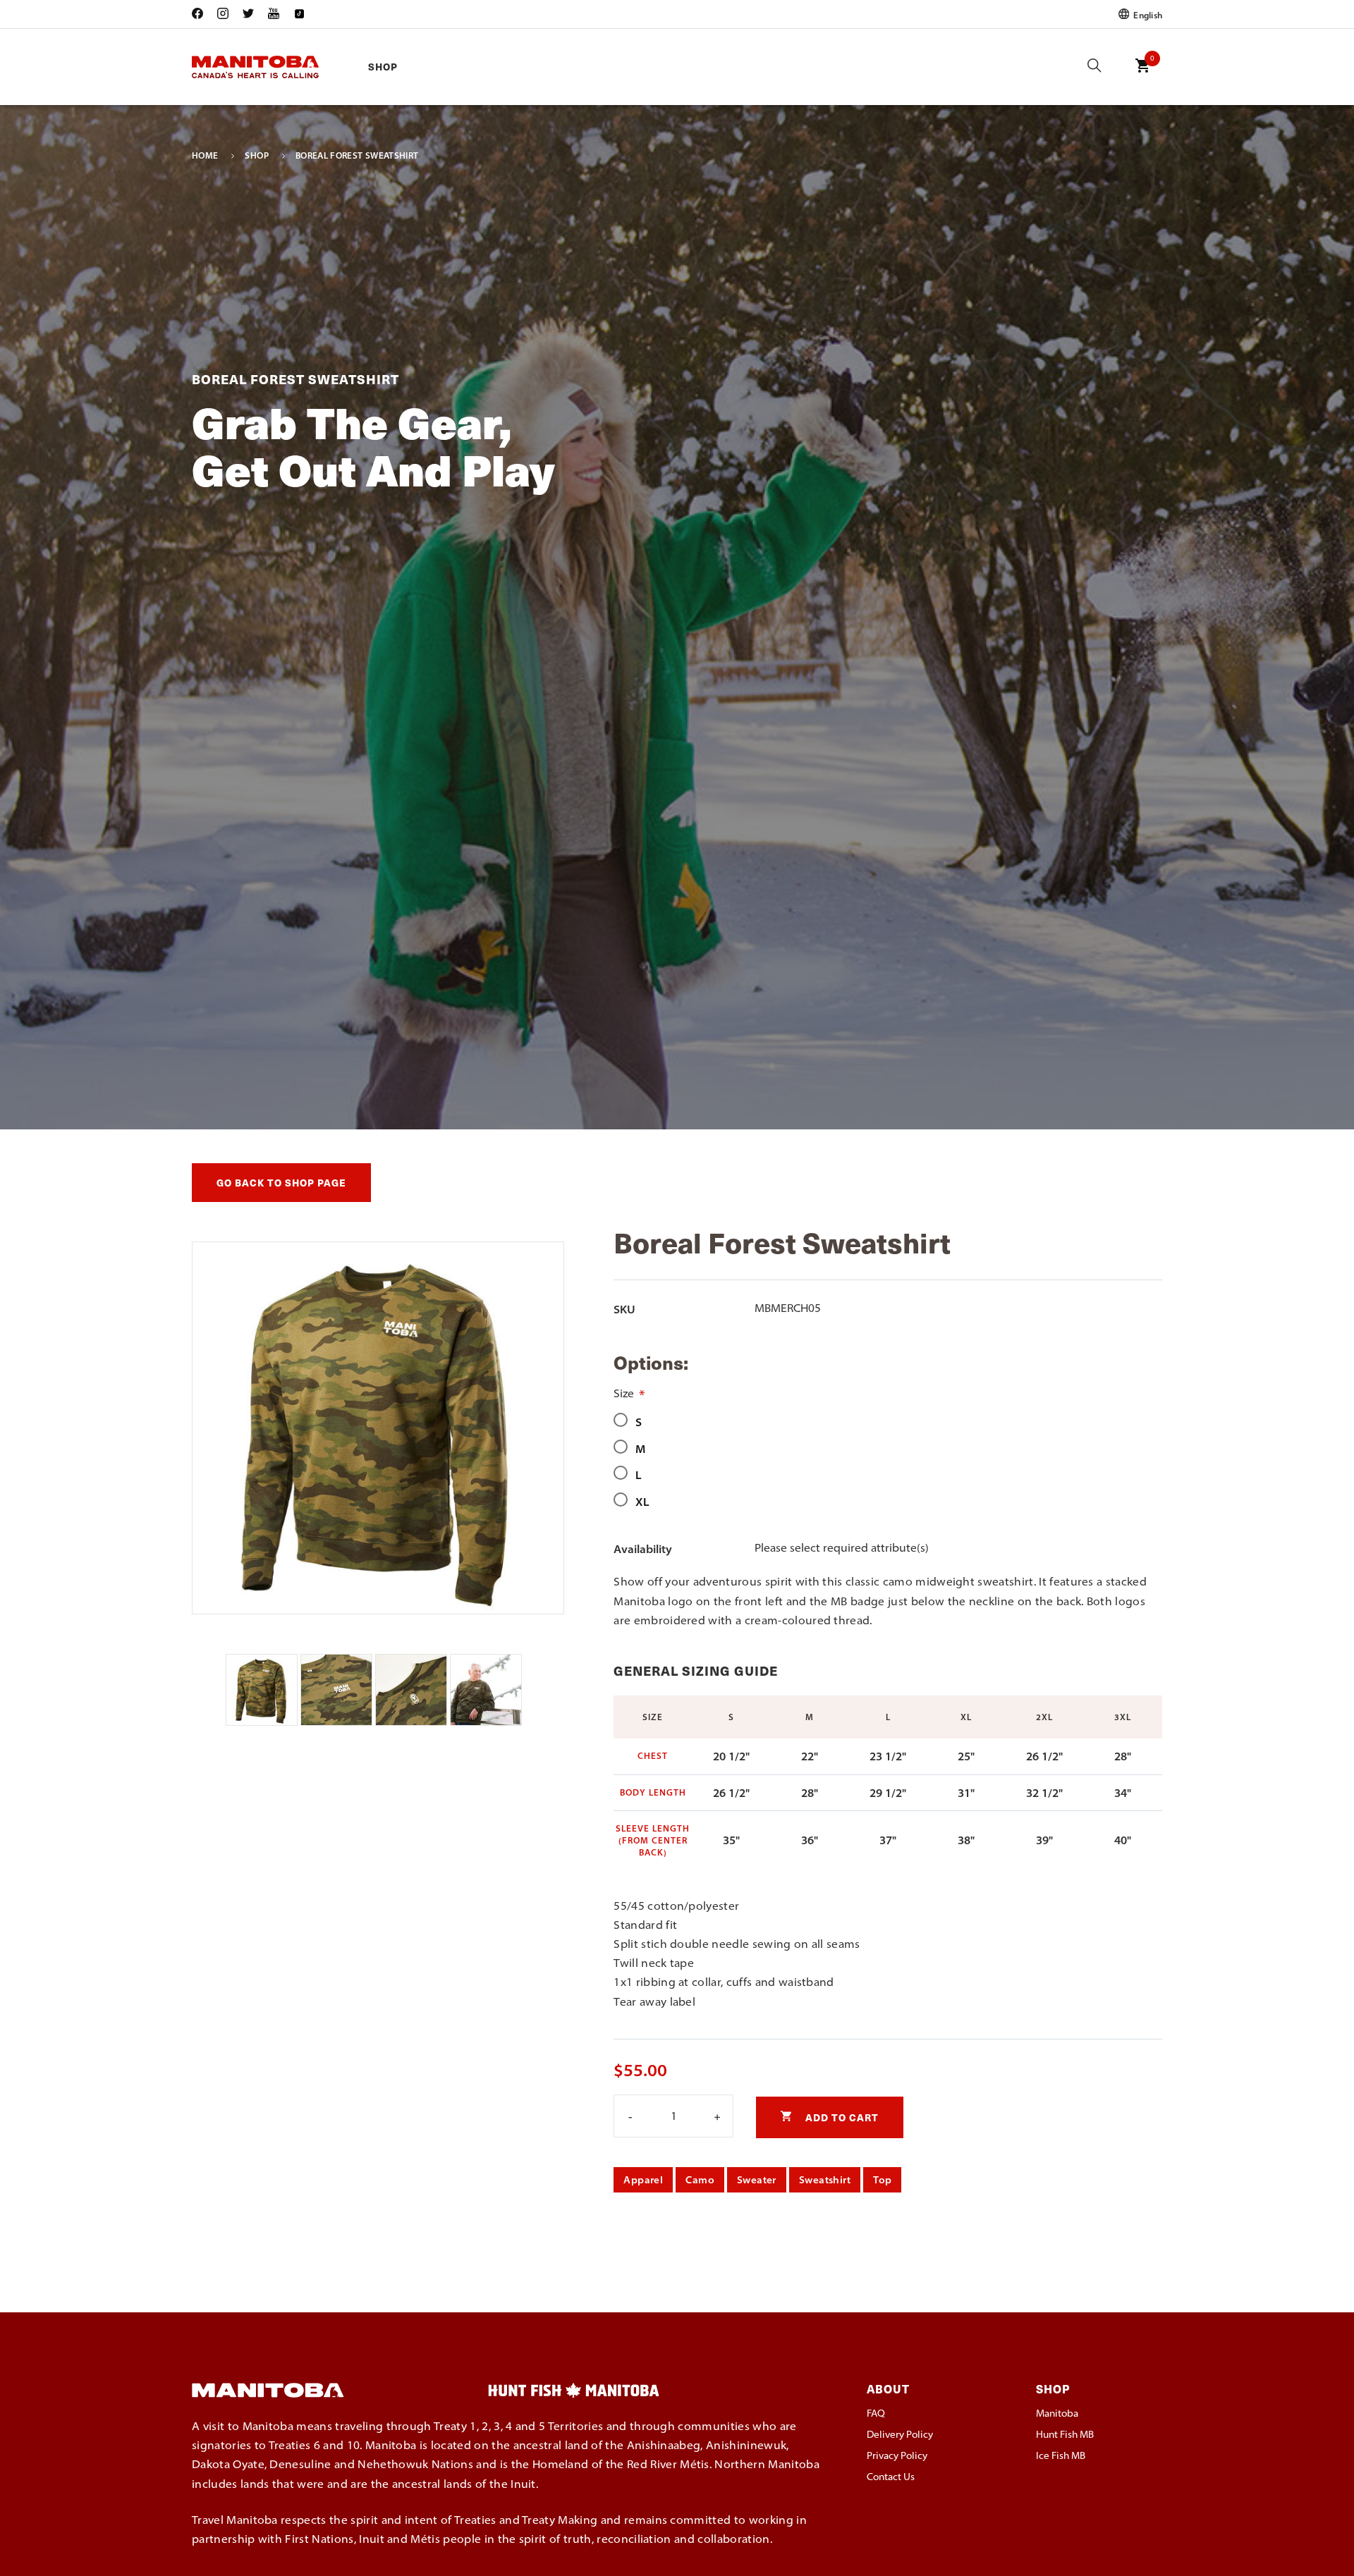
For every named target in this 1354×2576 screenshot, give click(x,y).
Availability (643, 1549)
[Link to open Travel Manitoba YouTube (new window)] (274, 14)
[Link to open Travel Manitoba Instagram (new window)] (223, 14)
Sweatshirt (825, 2180)
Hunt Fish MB (1065, 2434)
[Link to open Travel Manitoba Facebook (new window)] (201, 14)
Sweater (757, 2180)
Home (205, 156)
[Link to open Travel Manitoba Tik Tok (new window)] (299, 14)
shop (256, 156)
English (1147, 14)
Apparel (643, 2180)
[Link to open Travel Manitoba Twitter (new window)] (248, 14)
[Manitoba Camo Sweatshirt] (263, 1722)
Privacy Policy (897, 2455)
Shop (383, 67)
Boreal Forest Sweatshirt (357, 156)
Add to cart (841, 2117)
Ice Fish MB (1061, 2455)
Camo (700, 2180)
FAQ (876, 2413)
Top (882, 2180)
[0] (1142, 75)
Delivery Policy (900, 2434)
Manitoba (1057, 2413)
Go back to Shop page (281, 1183)
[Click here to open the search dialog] (1094, 67)
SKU (624, 1309)
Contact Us (891, 2477)
